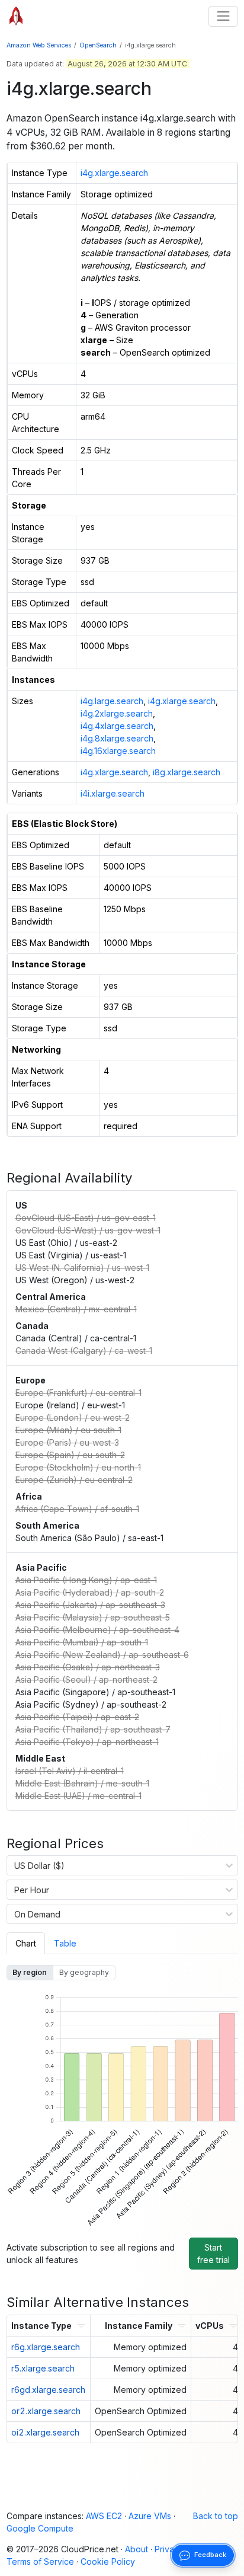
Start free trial (213, 2254)
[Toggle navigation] (223, 16)
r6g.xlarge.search (46, 2347)
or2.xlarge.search (46, 2411)
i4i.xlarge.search (113, 793)
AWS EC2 (104, 2516)
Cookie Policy (108, 2561)
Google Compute (40, 2528)
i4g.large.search (112, 701)
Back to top (216, 2516)
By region (30, 1972)
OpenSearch (98, 45)
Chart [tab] (26, 1943)
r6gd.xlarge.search (48, 2390)
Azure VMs (150, 2516)
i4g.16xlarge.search (118, 751)
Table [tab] (65, 1943)
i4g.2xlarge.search (117, 713)
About (137, 2549)
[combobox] (15, 1865)
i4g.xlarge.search (114, 173)
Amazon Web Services (39, 45)
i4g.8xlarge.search (117, 738)
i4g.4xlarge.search (117, 726)
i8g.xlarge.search (187, 772)
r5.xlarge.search (43, 2368)
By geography (84, 1972)
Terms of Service (40, 2561)
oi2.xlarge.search (45, 2432)
